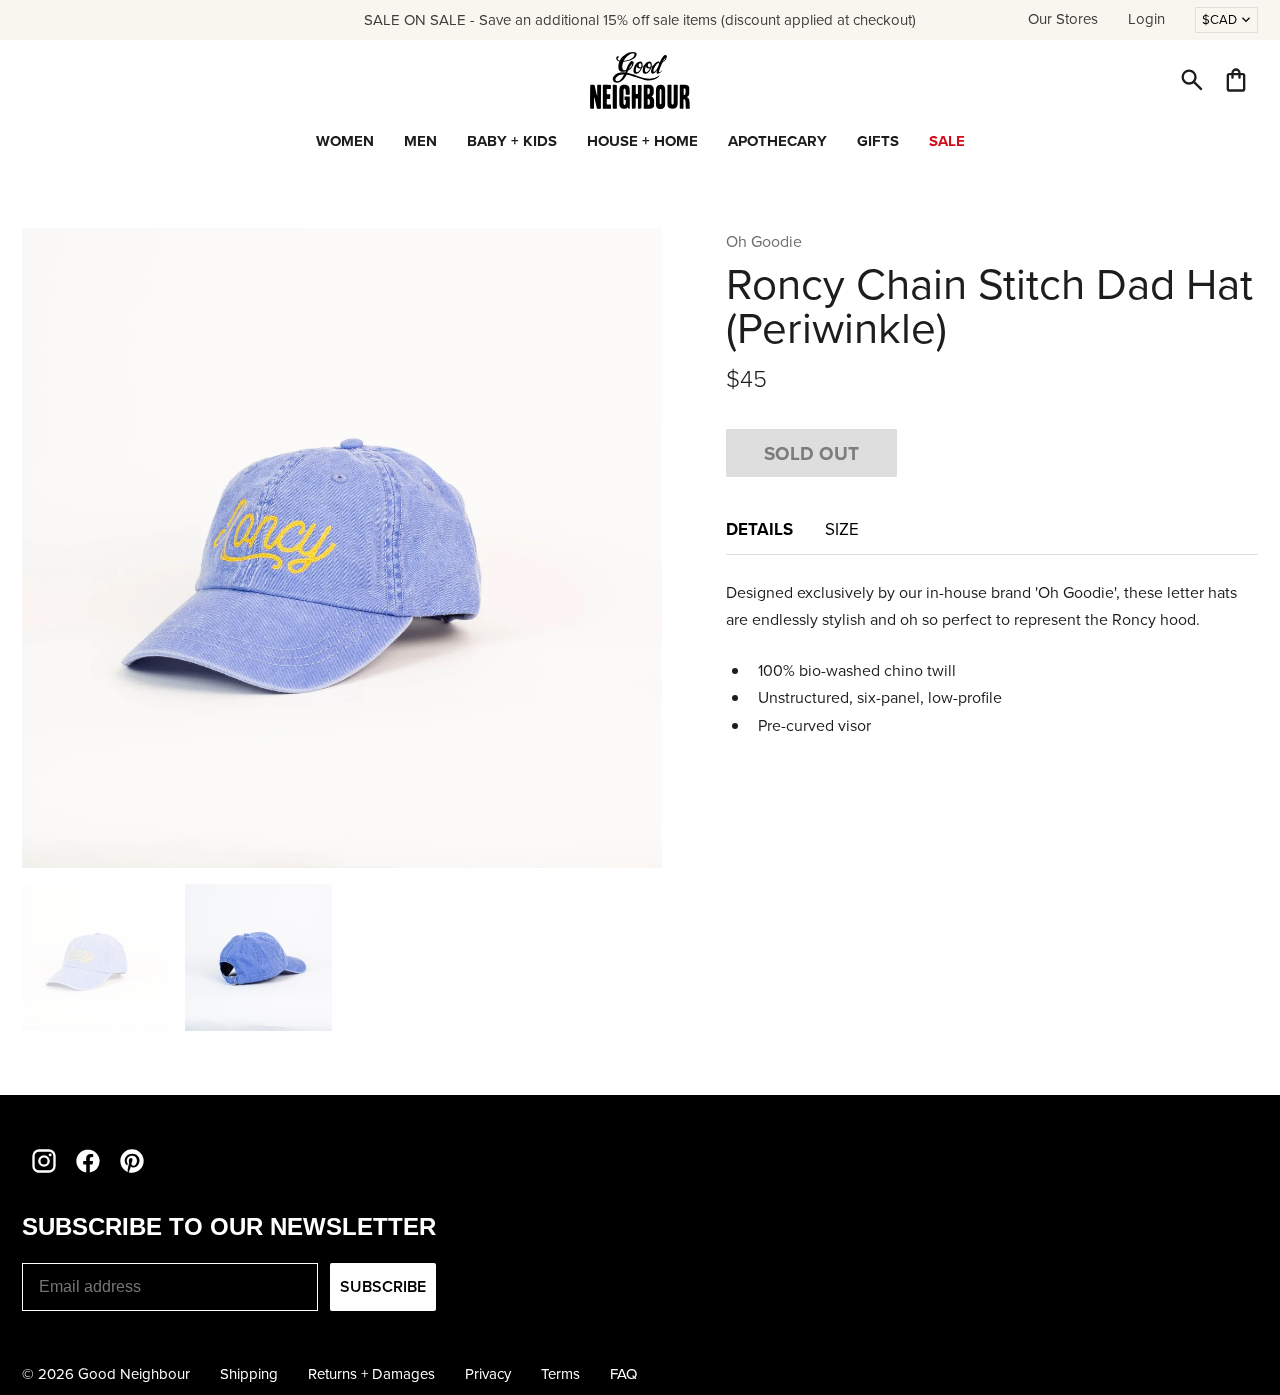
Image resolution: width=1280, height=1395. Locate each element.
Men (420, 141)
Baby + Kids (512, 141)
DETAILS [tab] (759, 529)
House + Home (642, 141)
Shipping (249, 1374)
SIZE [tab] (842, 529)
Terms (560, 1374)
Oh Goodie (764, 241)
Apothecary (777, 141)
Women (345, 141)
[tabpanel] (992, 659)
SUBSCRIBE (383, 1286)
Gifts (878, 141)
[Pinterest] (132, 1161)
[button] (1192, 80)
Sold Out (811, 453)
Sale (947, 141)
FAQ (623, 1374)
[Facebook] (88, 1161)
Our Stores (1063, 19)
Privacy (488, 1374)
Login (1146, 19)
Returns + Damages (371, 1374)
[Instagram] (44, 1161)
